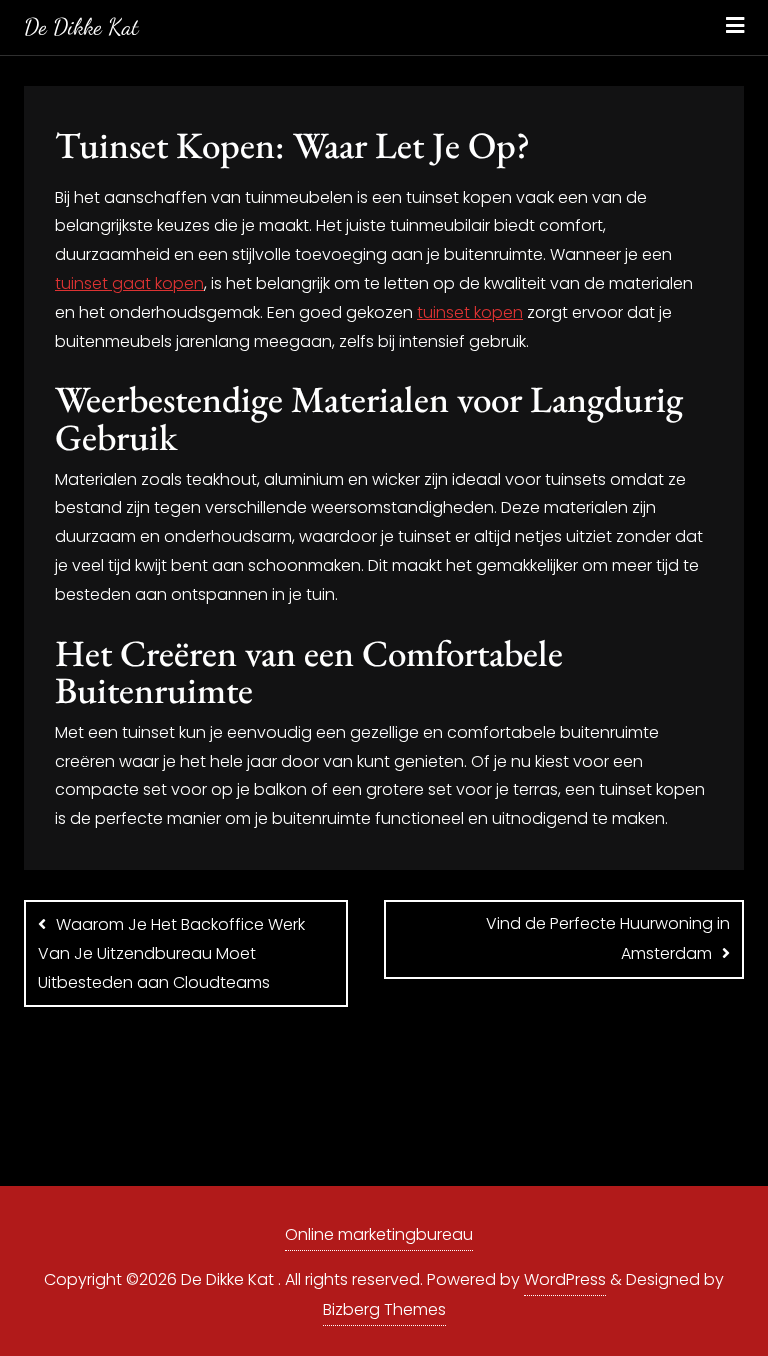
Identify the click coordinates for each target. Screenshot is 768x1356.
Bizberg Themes (384, 1309)
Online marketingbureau (379, 1234)
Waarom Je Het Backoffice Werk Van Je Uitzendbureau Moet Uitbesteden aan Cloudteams (171, 953)
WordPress (565, 1279)
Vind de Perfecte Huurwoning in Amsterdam (608, 938)
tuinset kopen (470, 312)
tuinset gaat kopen (129, 283)
